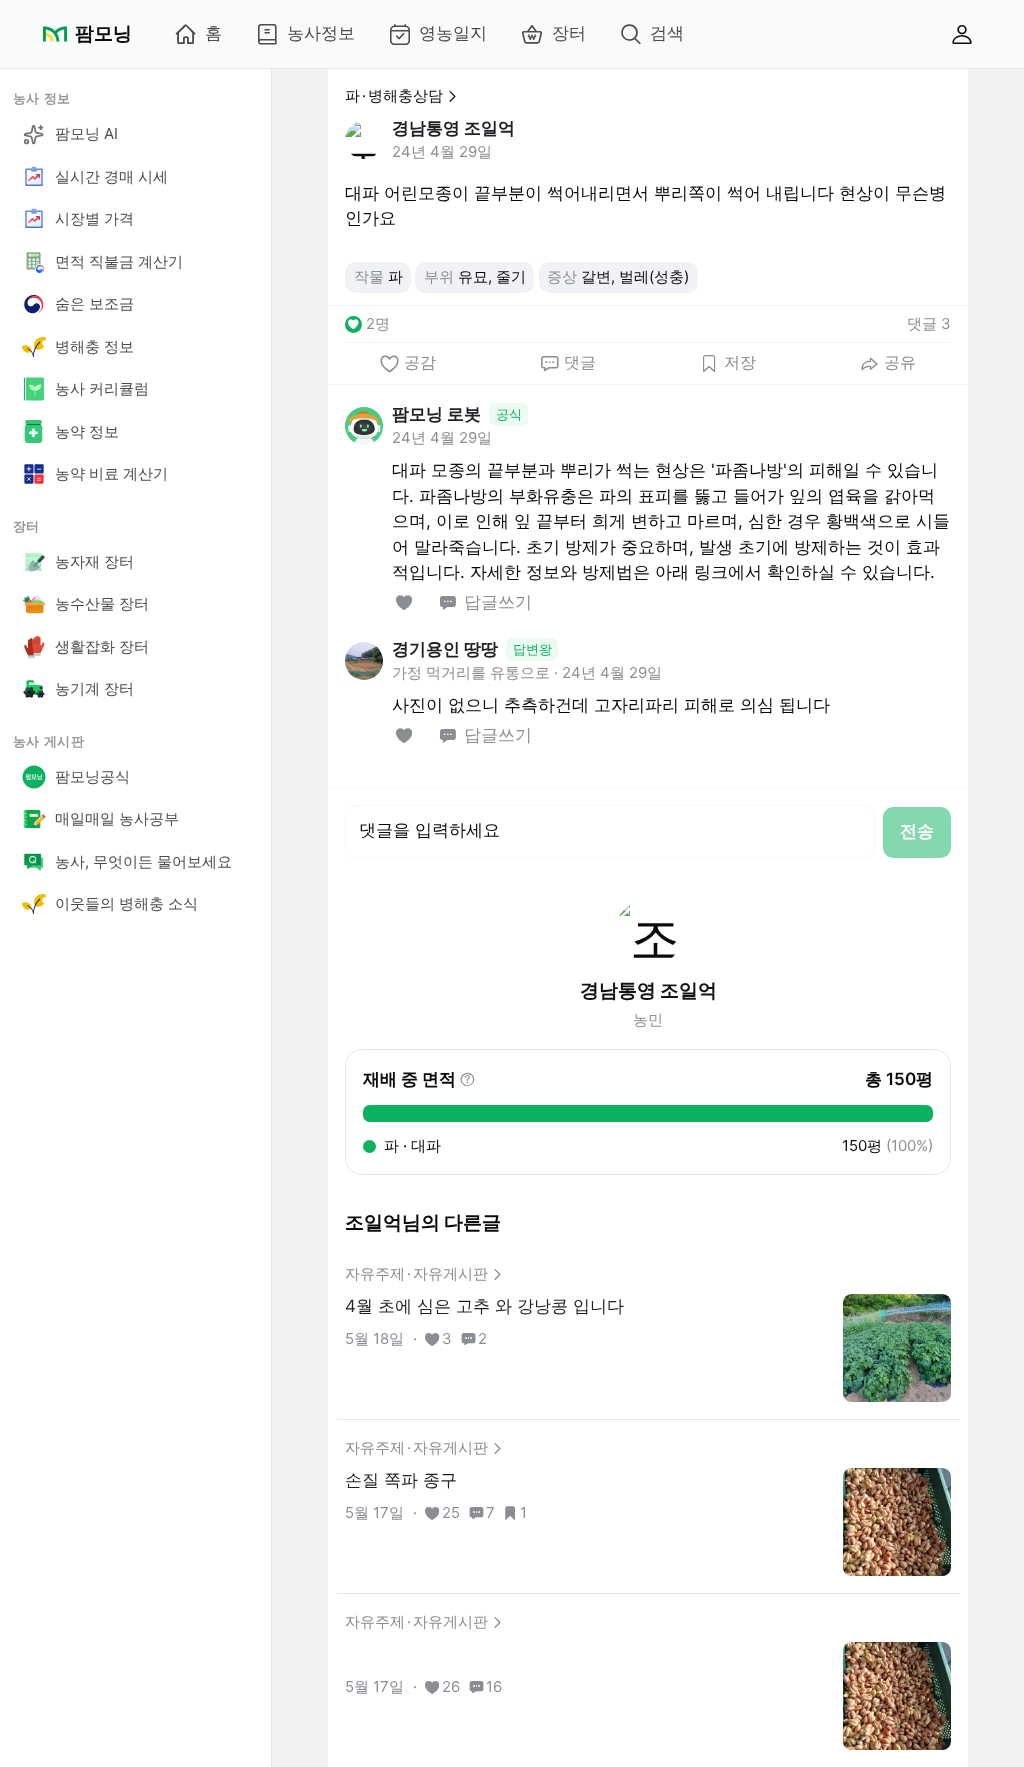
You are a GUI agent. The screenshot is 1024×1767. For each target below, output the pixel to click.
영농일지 (453, 33)
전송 (917, 831)
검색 (667, 33)
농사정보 (321, 33)
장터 (569, 33)
